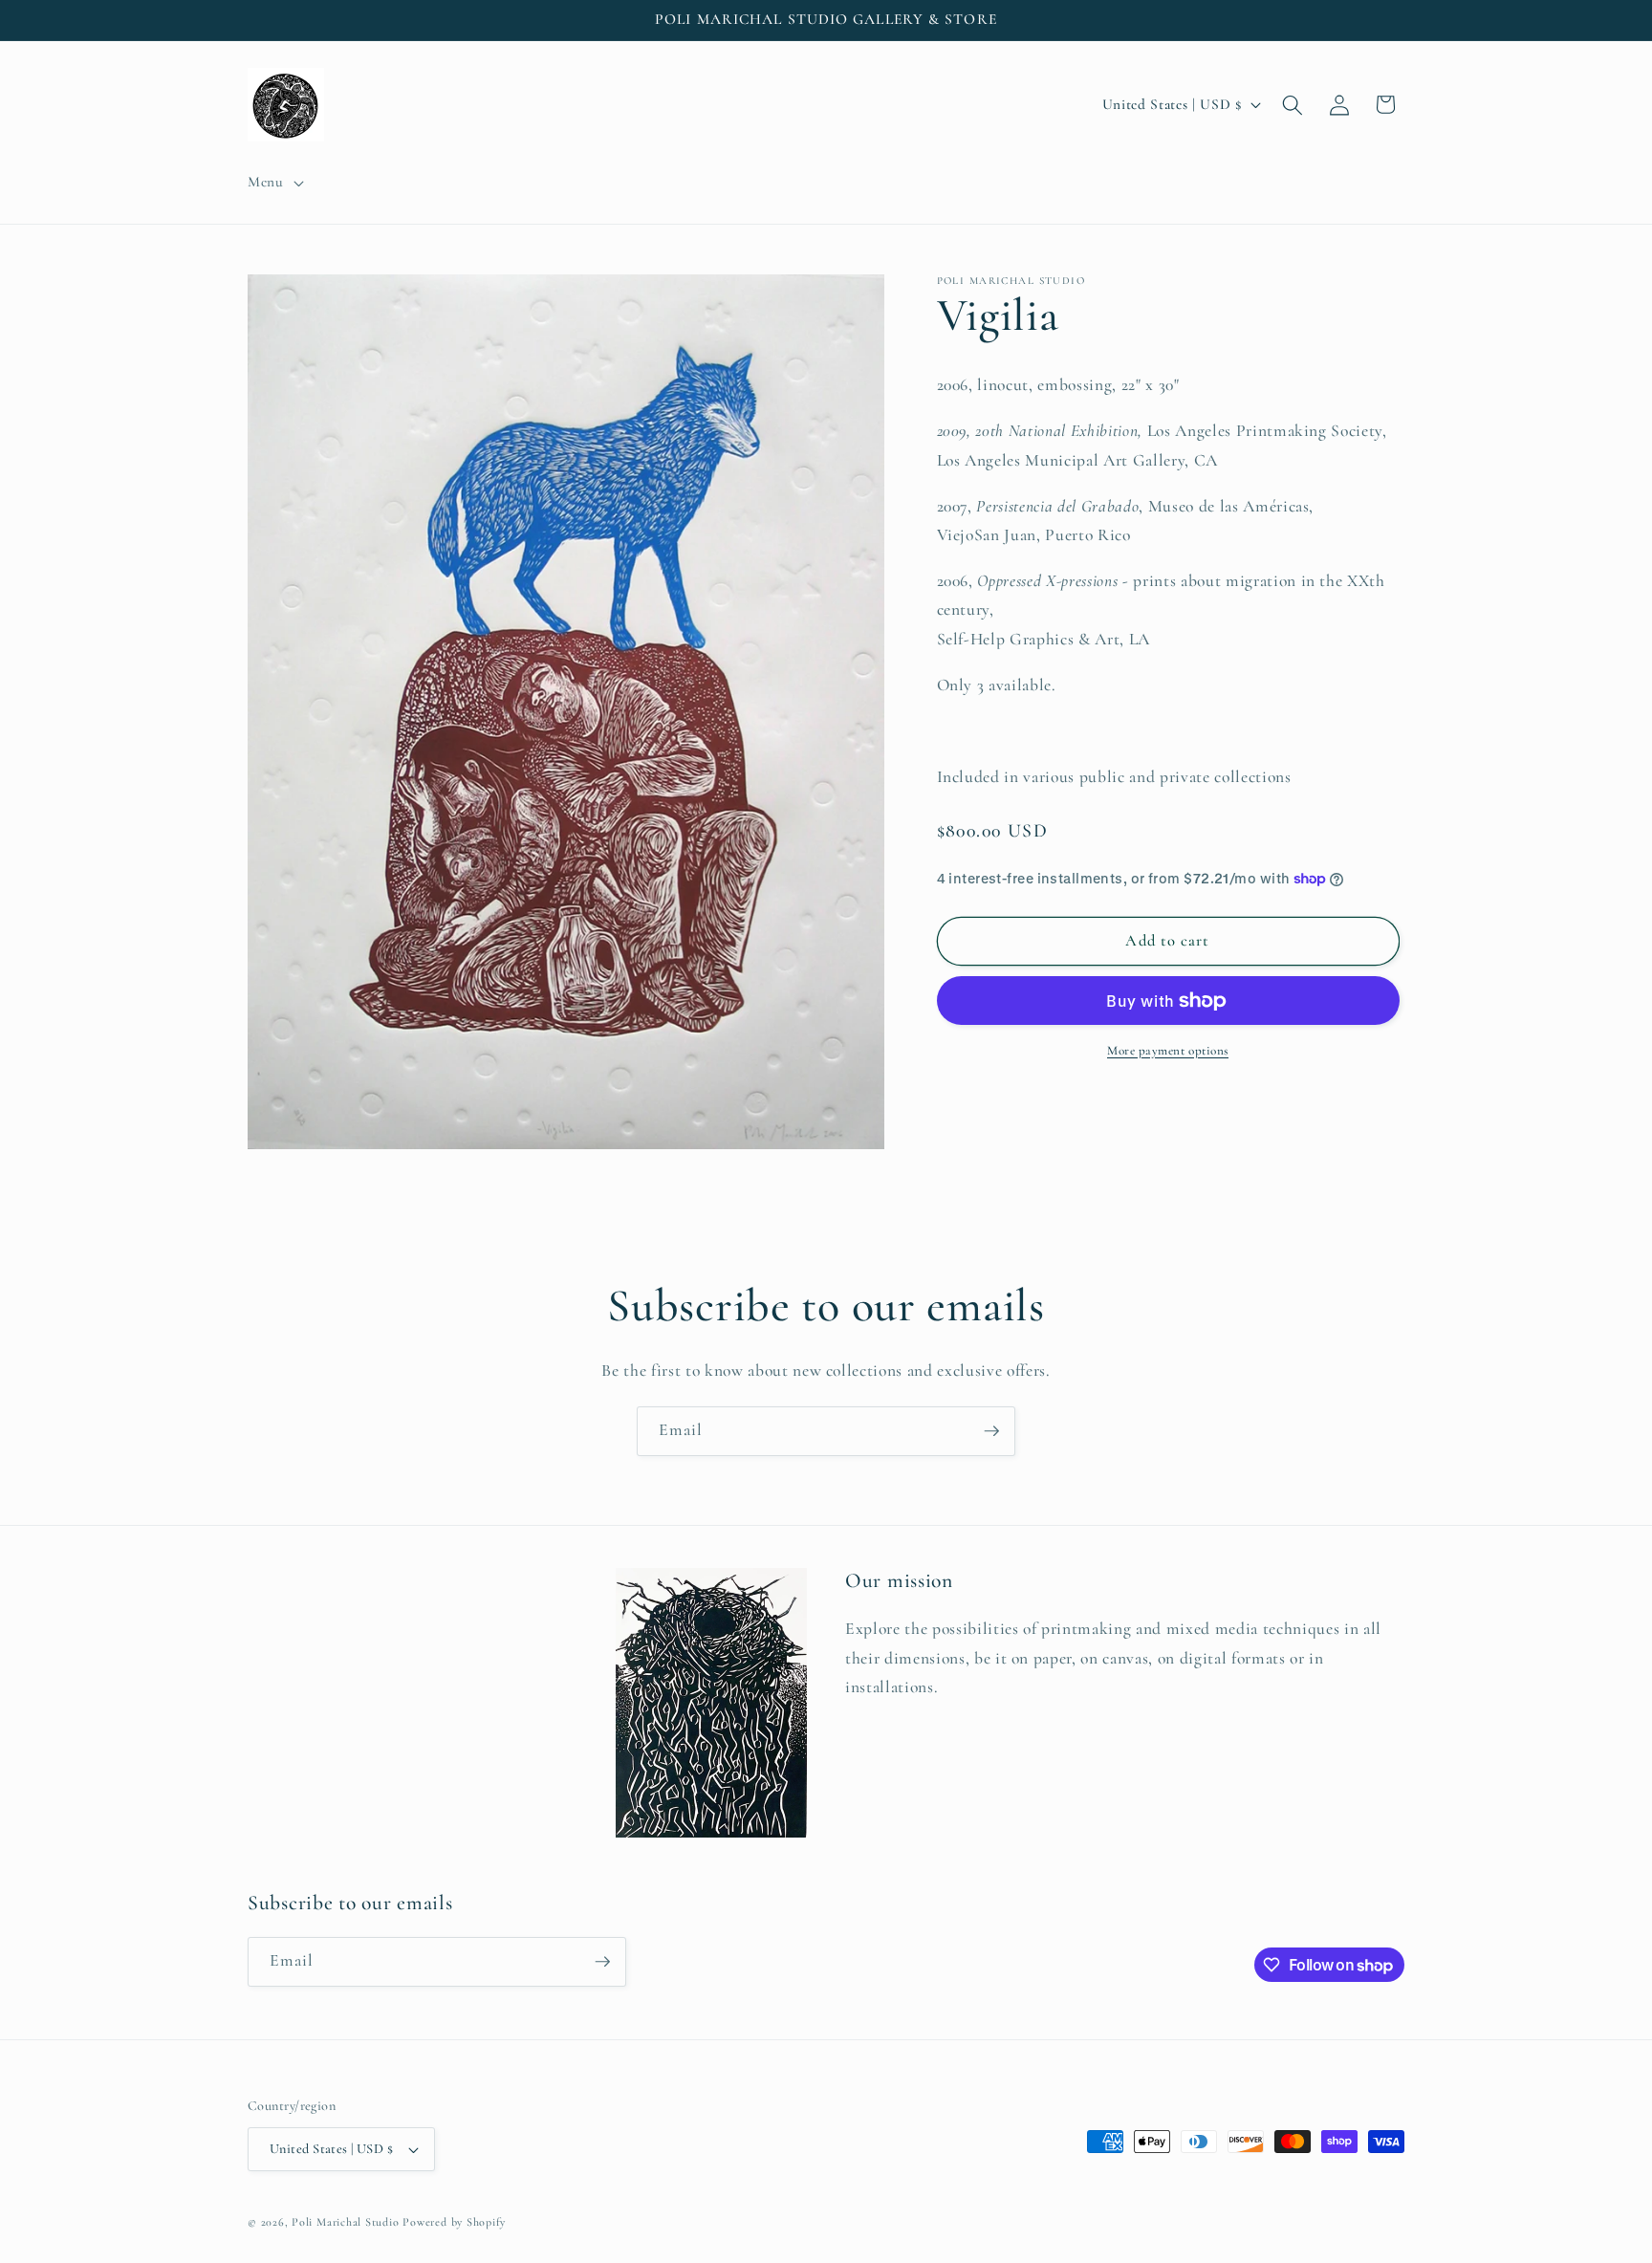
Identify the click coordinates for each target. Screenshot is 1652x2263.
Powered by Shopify (454, 2222)
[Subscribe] (991, 1431)
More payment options (1168, 1051)
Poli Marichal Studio (345, 2222)
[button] (274, 183)
